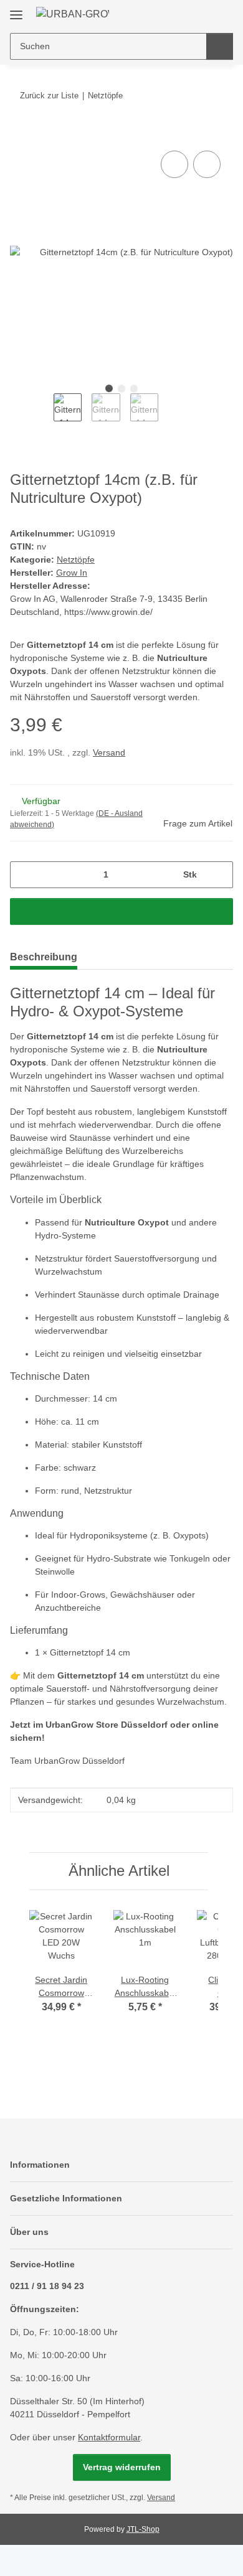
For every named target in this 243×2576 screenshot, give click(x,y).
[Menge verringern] (24, 875)
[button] (184, 14)
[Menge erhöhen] (219, 875)
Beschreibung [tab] (44, 957)
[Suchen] (220, 46)
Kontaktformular (109, 2437)
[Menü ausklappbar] (16, 10)
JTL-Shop (143, 2529)
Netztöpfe (76, 560)
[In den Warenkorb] (20, 134)
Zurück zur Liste (49, 96)
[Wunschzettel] (203, 14)
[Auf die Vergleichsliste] (174, 164)
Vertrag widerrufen (122, 2467)
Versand (109, 752)
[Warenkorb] (222, 14)
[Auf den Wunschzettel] (207, 164)
